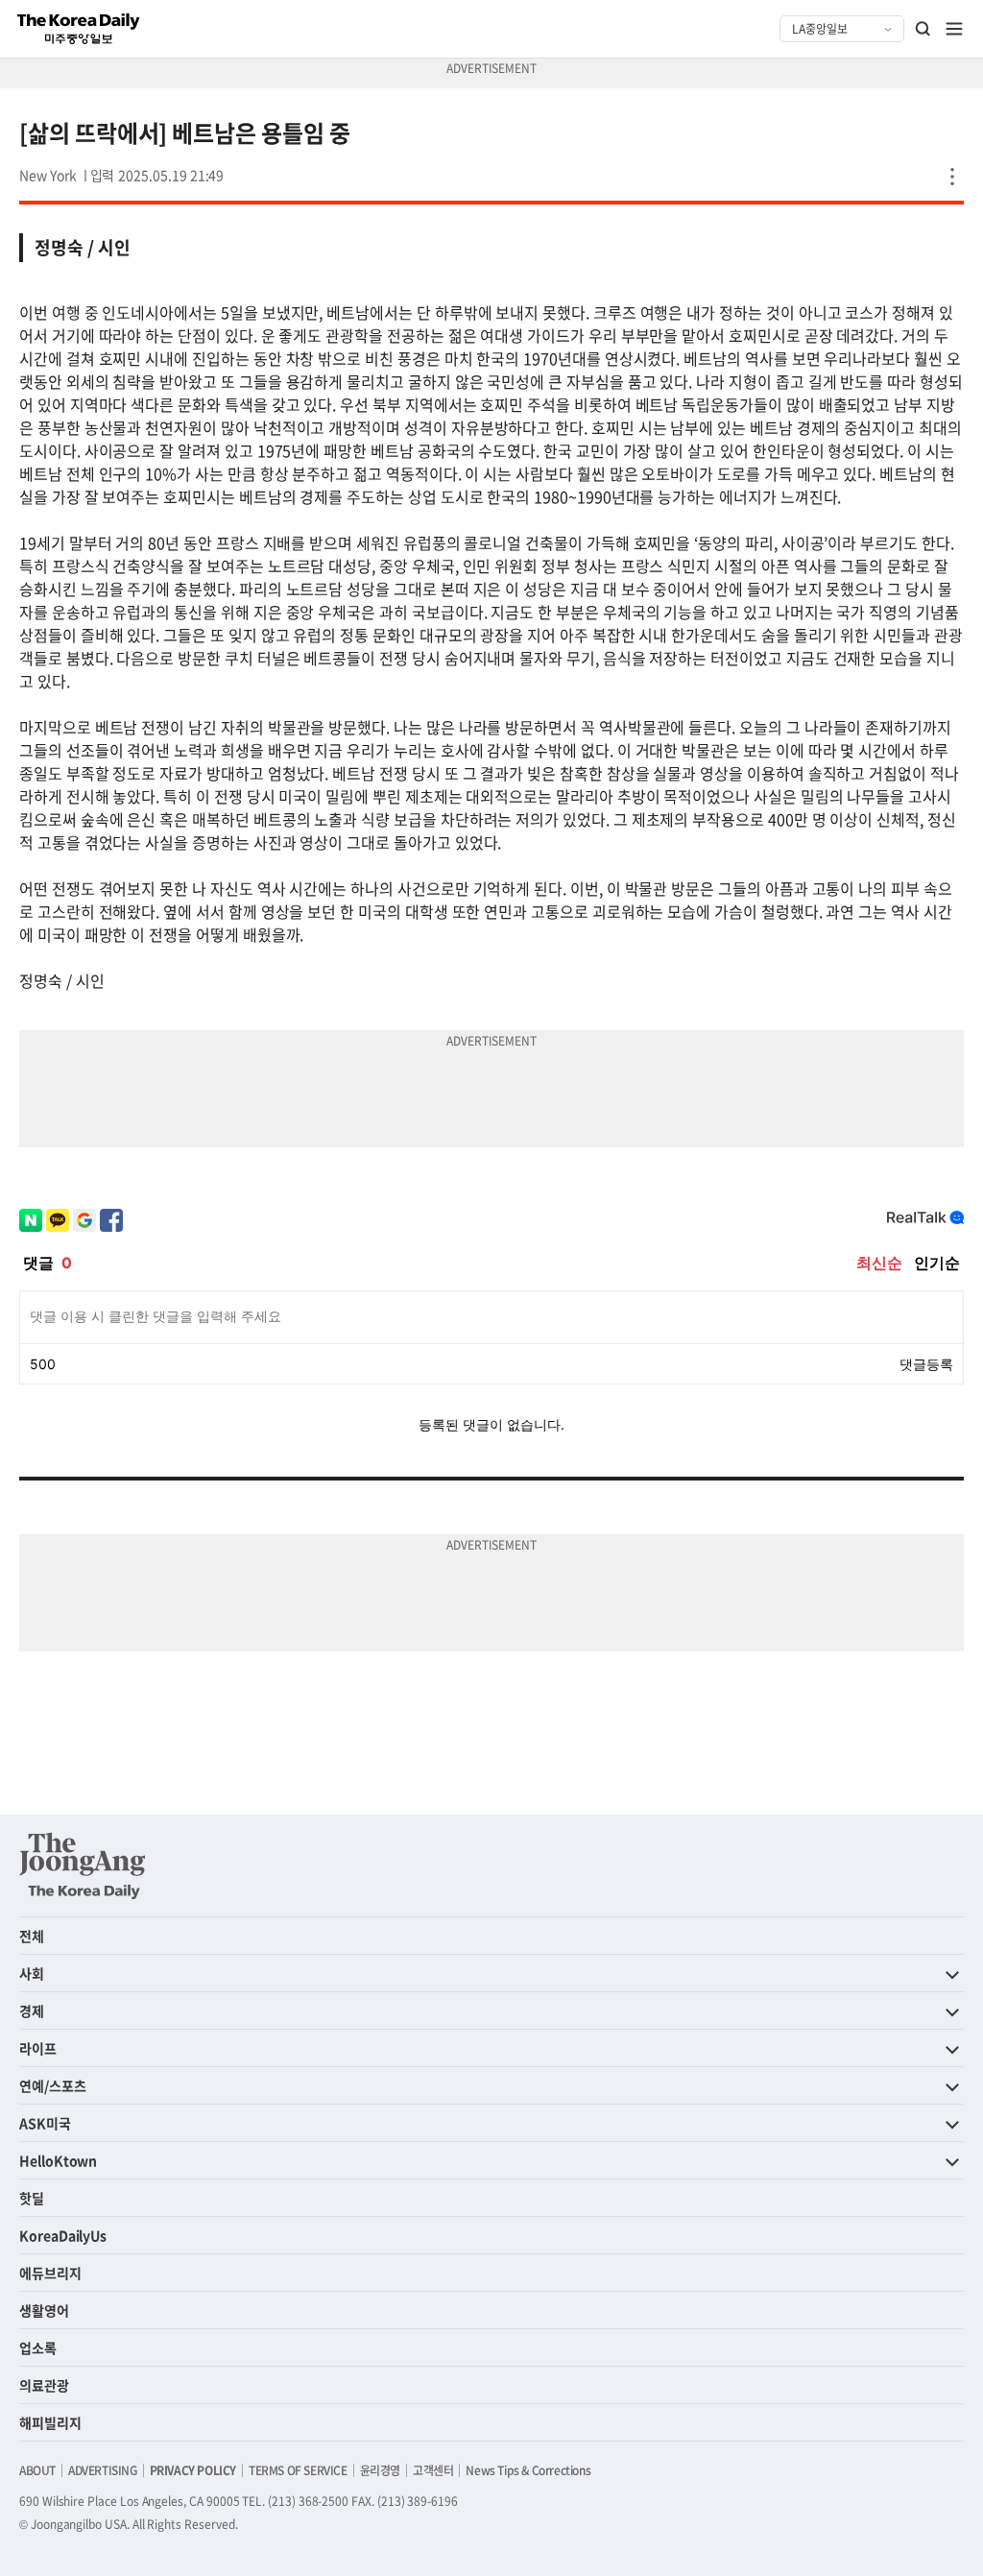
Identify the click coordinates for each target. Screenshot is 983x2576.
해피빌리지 (50, 2422)
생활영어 (44, 2310)
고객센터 (433, 2470)
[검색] (923, 29)
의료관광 (44, 2385)
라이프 (38, 2048)
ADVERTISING (103, 2470)
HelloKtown (58, 2160)
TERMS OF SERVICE (298, 2470)
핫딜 (32, 2198)
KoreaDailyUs (63, 2235)
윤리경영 (380, 2470)
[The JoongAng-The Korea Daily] (83, 1866)
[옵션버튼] (952, 177)
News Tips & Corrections (528, 2470)
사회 (32, 1973)
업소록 (38, 2347)
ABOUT (37, 2470)
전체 (32, 1936)
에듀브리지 (50, 2273)
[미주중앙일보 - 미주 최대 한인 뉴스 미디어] (79, 29)
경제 (32, 2010)
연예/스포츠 (53, 2085)
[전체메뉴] (954, 29)
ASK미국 (45, 2123)
